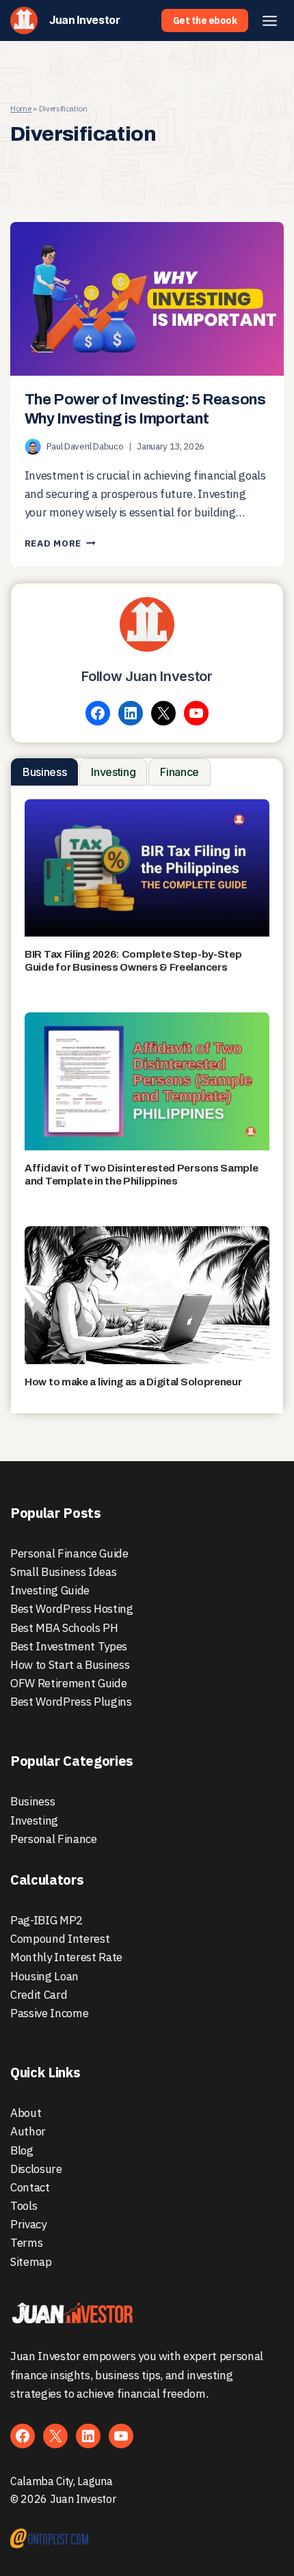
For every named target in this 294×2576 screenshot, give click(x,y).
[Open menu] (269, 20)
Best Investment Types (69, 1646)
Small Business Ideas (63, 1572)
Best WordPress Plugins (71, 1702)
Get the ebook (205, 20)
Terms (26, 2243)
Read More (60, 543)
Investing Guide (50, 1590)
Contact (30, 2187)
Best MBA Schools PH (64, 1628)
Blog (22, 2150)
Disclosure (36, 2169)
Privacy (28, 2224)
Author (28, 2131)
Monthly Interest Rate (66, 1957)
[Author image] (33, 447)
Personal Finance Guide (69, 1553)
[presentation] (147, 299)
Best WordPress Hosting (72, 1609)
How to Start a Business (70, 1665)
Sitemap (31, 2262)
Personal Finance (54, 1839)
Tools (24, 2206)
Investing (34, 1820)
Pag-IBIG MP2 (46, 1920)
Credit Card (39, 1995)
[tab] (44, 772)
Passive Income (49, 2013)
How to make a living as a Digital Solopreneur (133, 1382)
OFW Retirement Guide (68, 1683)
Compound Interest (60, 1939)
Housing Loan (44, 1976)
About (26, 2113)
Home (21, 108)
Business (32, 1801)
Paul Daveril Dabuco (85, 446)
